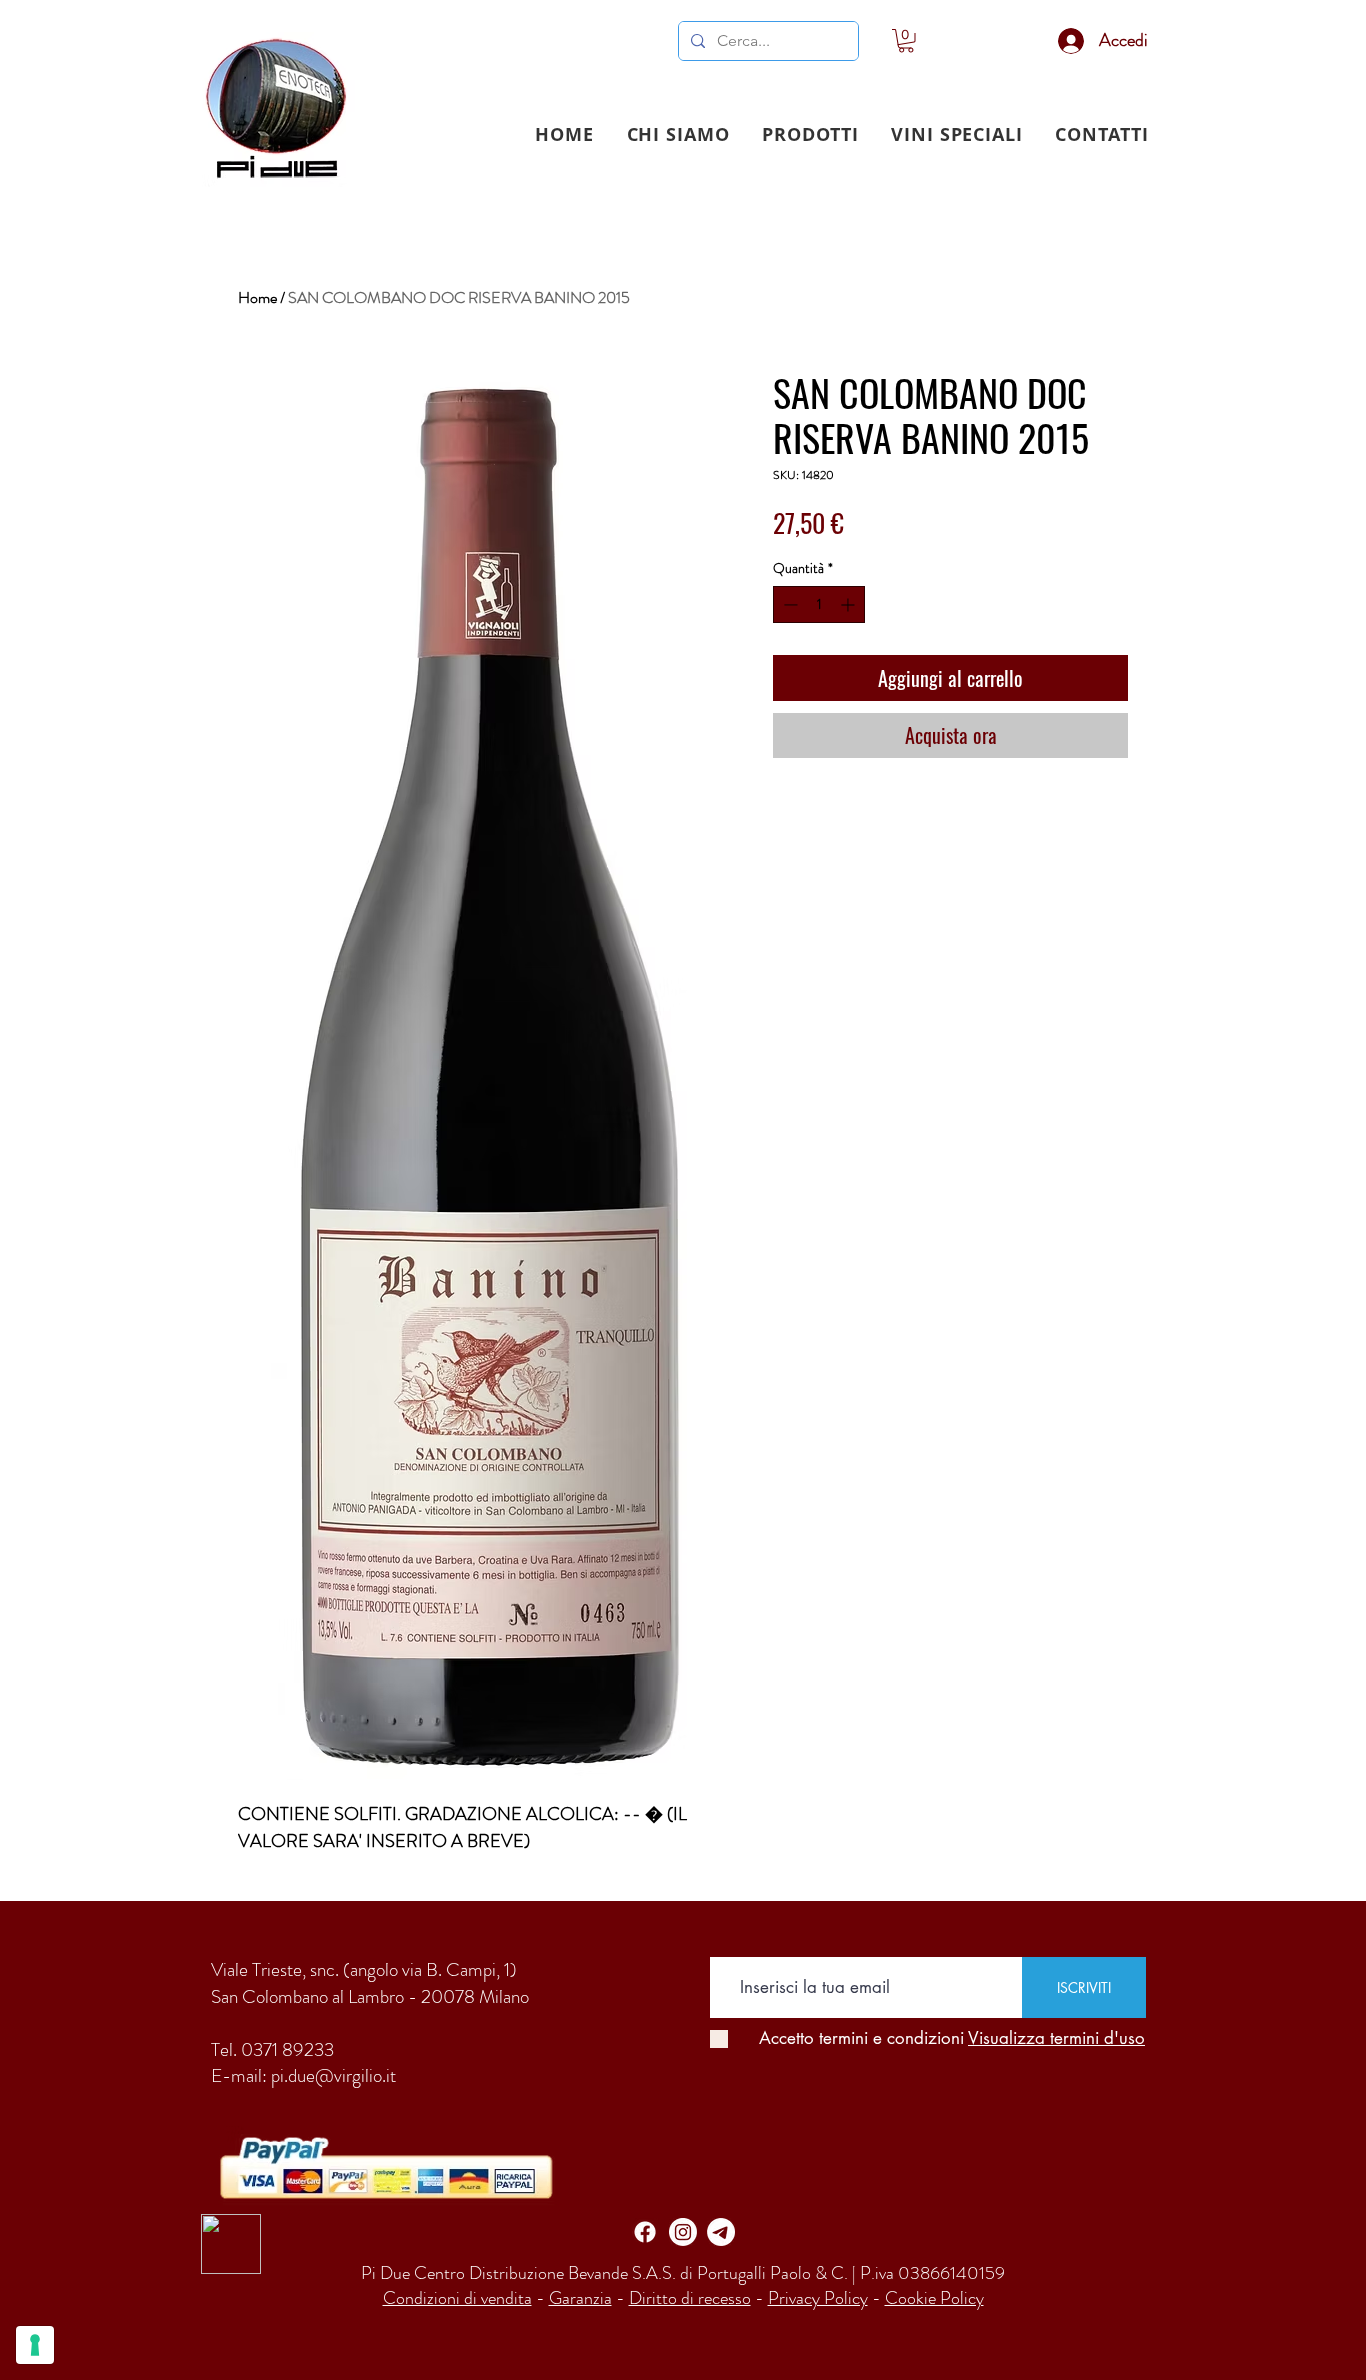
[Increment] (849, 604)
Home (257, 297)
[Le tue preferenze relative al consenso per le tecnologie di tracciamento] (35, 2345)
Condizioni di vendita (457, 2298)
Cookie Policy (934, 2298)
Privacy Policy (818, 2298)
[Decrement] (788, 604)
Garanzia (580, 2298)
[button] (810, 134)
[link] (906, 41)
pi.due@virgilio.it (333, 2075)
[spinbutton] (819, 604)
